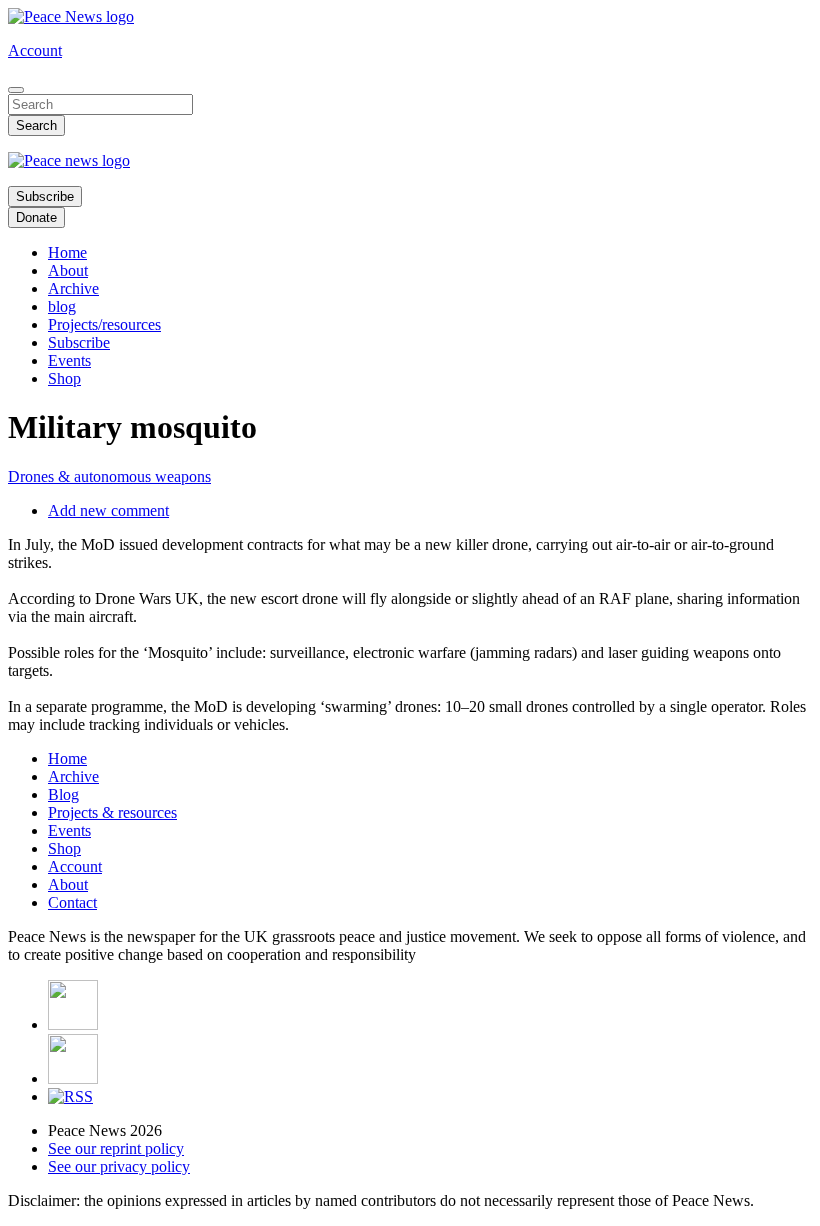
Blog (63, 794)
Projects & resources (112, 812)
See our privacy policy (119, 1166)
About (68, 270)
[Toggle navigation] (16, 90)
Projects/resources (104, 324)
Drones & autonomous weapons (109, 476)
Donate (36, 217)
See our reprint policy (116, 1148)
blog (62, 306)
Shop (64, 378)
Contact (72, 902)
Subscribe (45, 196)
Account (35, 50)
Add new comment (108, 510)
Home (67, 252)
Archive (73, 288)
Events (69, 360)
